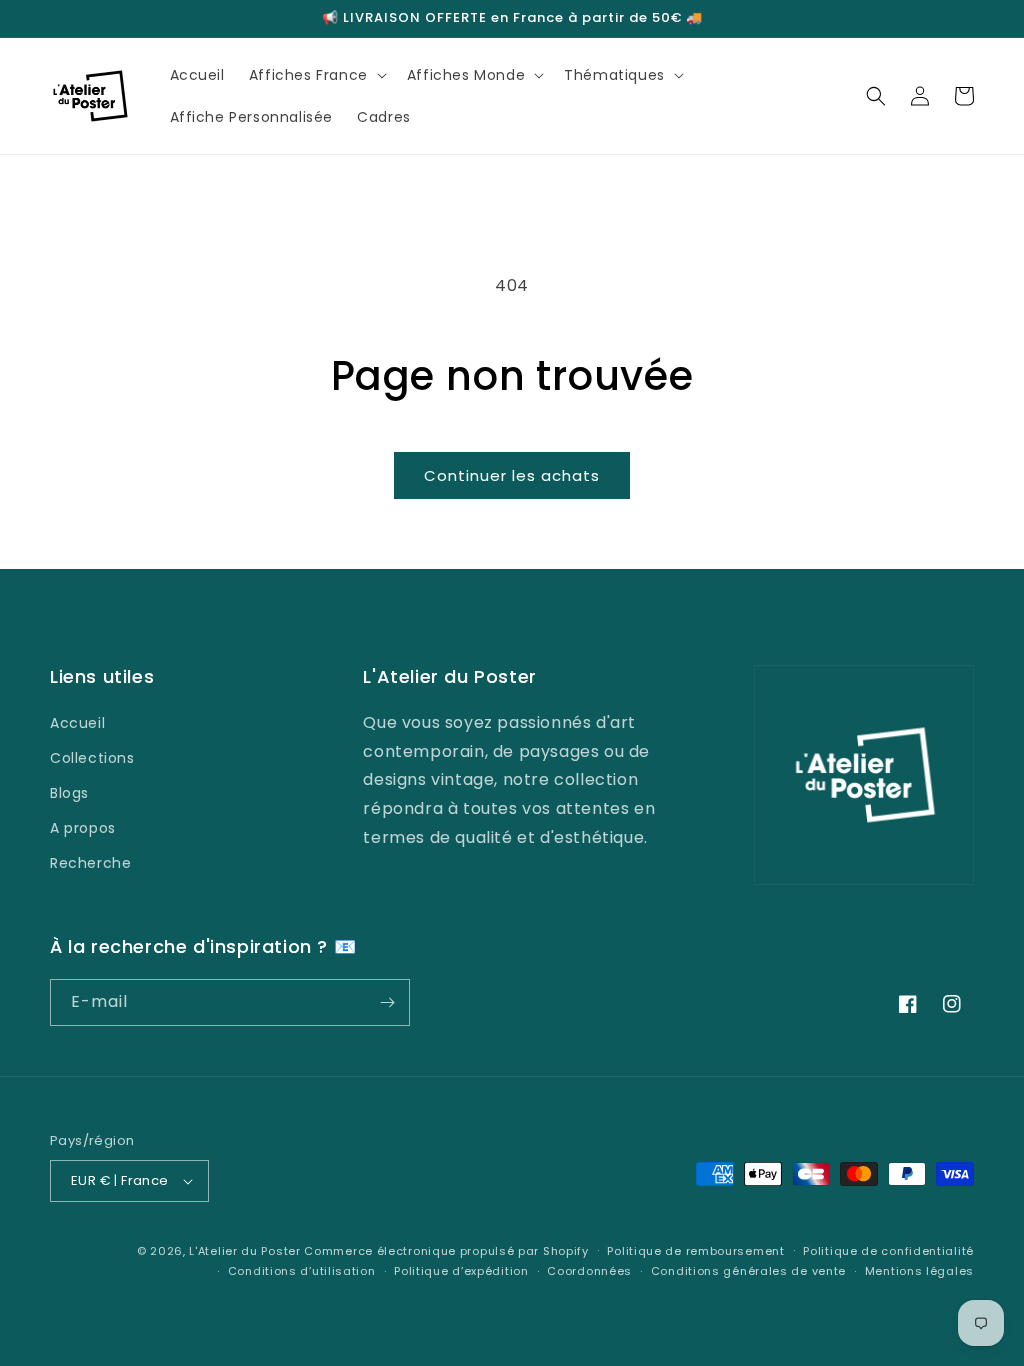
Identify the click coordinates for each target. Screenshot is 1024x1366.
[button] (316, 75)
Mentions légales (919, 1271)
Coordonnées (589, 1271)
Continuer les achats (512, 475)
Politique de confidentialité (888, 1251)
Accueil (77, 723)
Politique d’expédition (461, 1271)
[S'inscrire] (387, 1002)
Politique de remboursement (695, 1251)
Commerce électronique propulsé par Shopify (446, 1251)
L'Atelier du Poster (244, 1251)
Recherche (90, 863)
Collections (92, 758)
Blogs (69, 793)
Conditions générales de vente (748, 1271)
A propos (83, 828)
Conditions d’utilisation (302, 1271)
